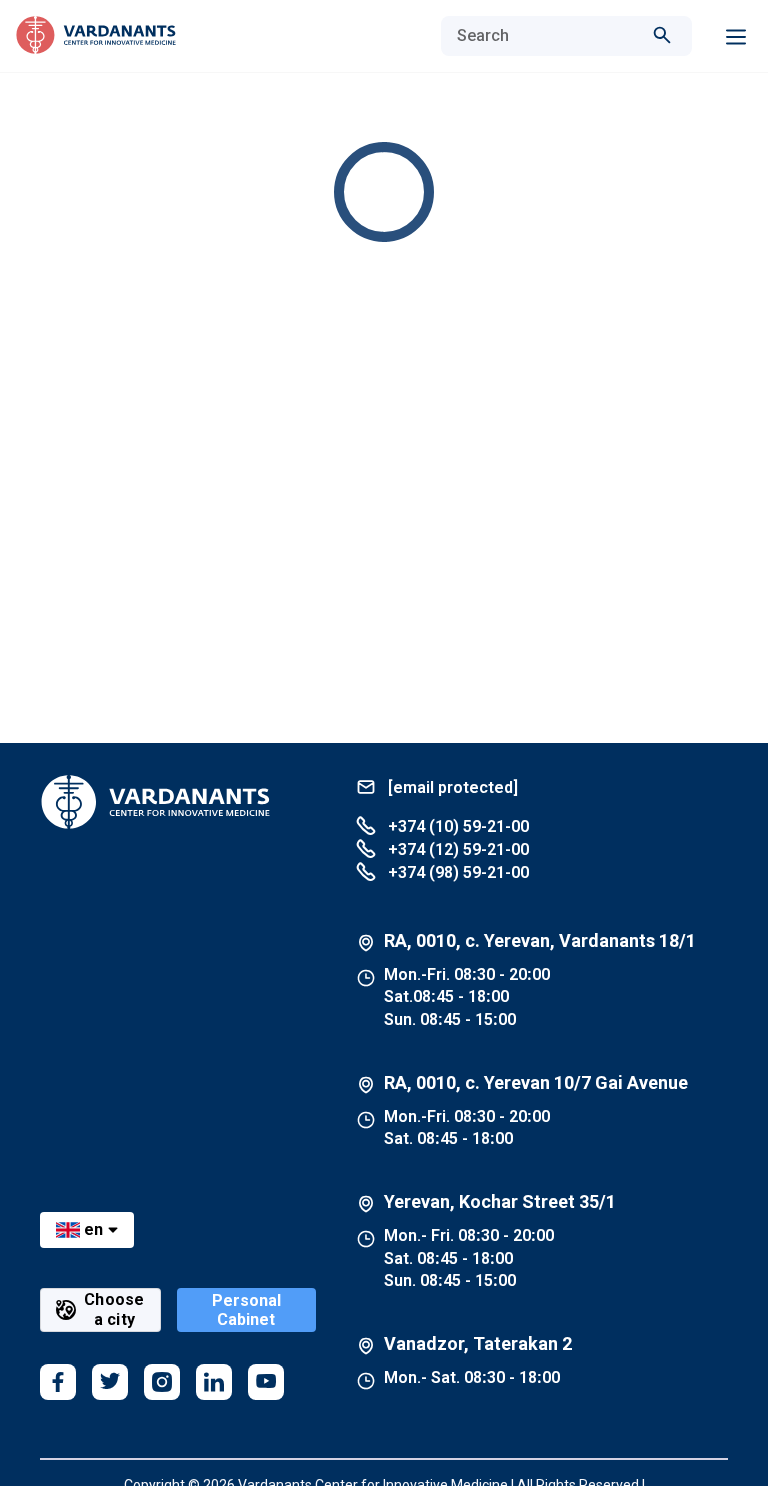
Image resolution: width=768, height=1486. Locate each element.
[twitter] (110, 1382)
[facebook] (58, 1382)
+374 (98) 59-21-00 (456, 872)
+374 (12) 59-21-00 (456, 849)
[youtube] (266, 1382)
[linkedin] (214, 1382)
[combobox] (546, 36)
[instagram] (162, 1382)
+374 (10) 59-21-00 (456, 826)
